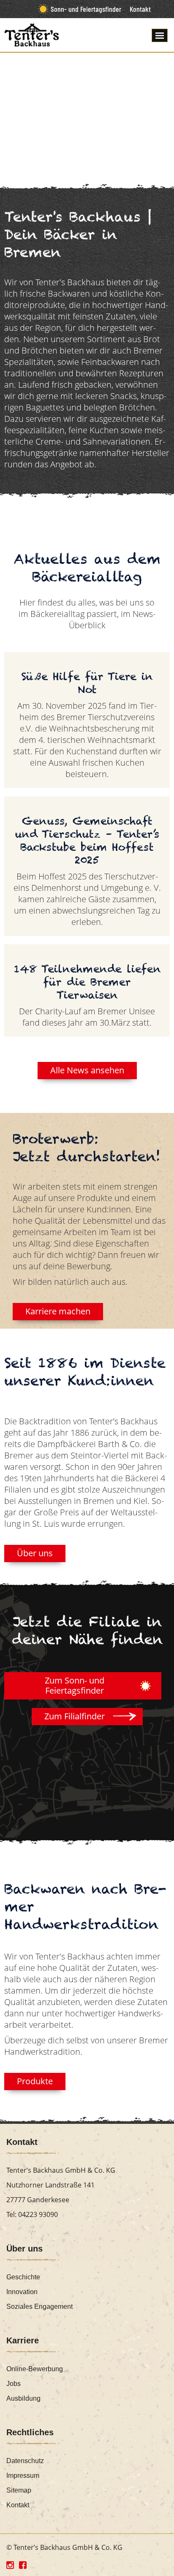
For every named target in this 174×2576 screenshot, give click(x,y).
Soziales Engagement (39, 2307)
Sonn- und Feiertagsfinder (86, 9)
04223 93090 (38, 2214)
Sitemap (19, 2490)
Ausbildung (23, 2398)
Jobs (14, 2384)
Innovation (22, 2292)
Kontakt (140, 9)
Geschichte (23, 2277)
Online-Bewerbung (35, 2369)
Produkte (35, 2081)
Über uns (35, 1553)
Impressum (23, 2475)
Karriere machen (58, 1311)
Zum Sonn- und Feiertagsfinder (75, 1685)
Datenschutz (25, 2461)
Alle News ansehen (87, 1070)
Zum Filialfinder (75, 1716)
